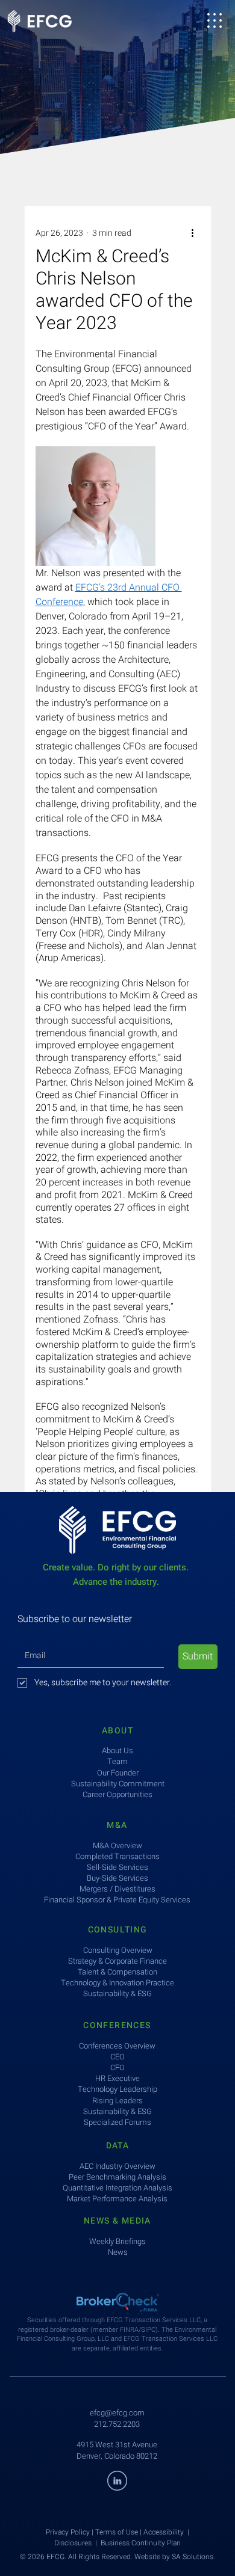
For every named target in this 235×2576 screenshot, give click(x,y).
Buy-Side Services (117, 1878)
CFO (117, 2067)
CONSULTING (118, 1930)
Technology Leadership (117, 2089)
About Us (117, 1751)
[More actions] (193, 233)
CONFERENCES (117, 2025)
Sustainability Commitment (118, 1784)
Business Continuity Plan (141, 2543)
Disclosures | (77, 2543)
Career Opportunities (117, 1794)
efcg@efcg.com (117, 2413)
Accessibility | (166, 2532)
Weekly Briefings (117, 2241)
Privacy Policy (68, 2532)
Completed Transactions (117, 1856)
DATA (118, 2146)
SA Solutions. (193, 2557)
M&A (117, 1825)
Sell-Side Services (117, 1867)
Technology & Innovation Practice (117, 1983)
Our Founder (118, 1773)
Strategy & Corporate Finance (117, 1961)
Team (117, 1761)
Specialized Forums (117, 2122)
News (118, 2252)
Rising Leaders (117, 2101)
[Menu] (215, 20)
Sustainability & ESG (117, 2111)
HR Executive (117, 2078)
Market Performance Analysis (117, 2199)
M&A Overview (117, 1846)
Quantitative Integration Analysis (117, 2188)
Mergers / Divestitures (117, 1889)
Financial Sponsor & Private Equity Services (117, 1900)
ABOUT (117, 1731)
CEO (117, 2057)
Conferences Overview (117, 2046)
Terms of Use (117, 2532)
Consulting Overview (118, 1950)
